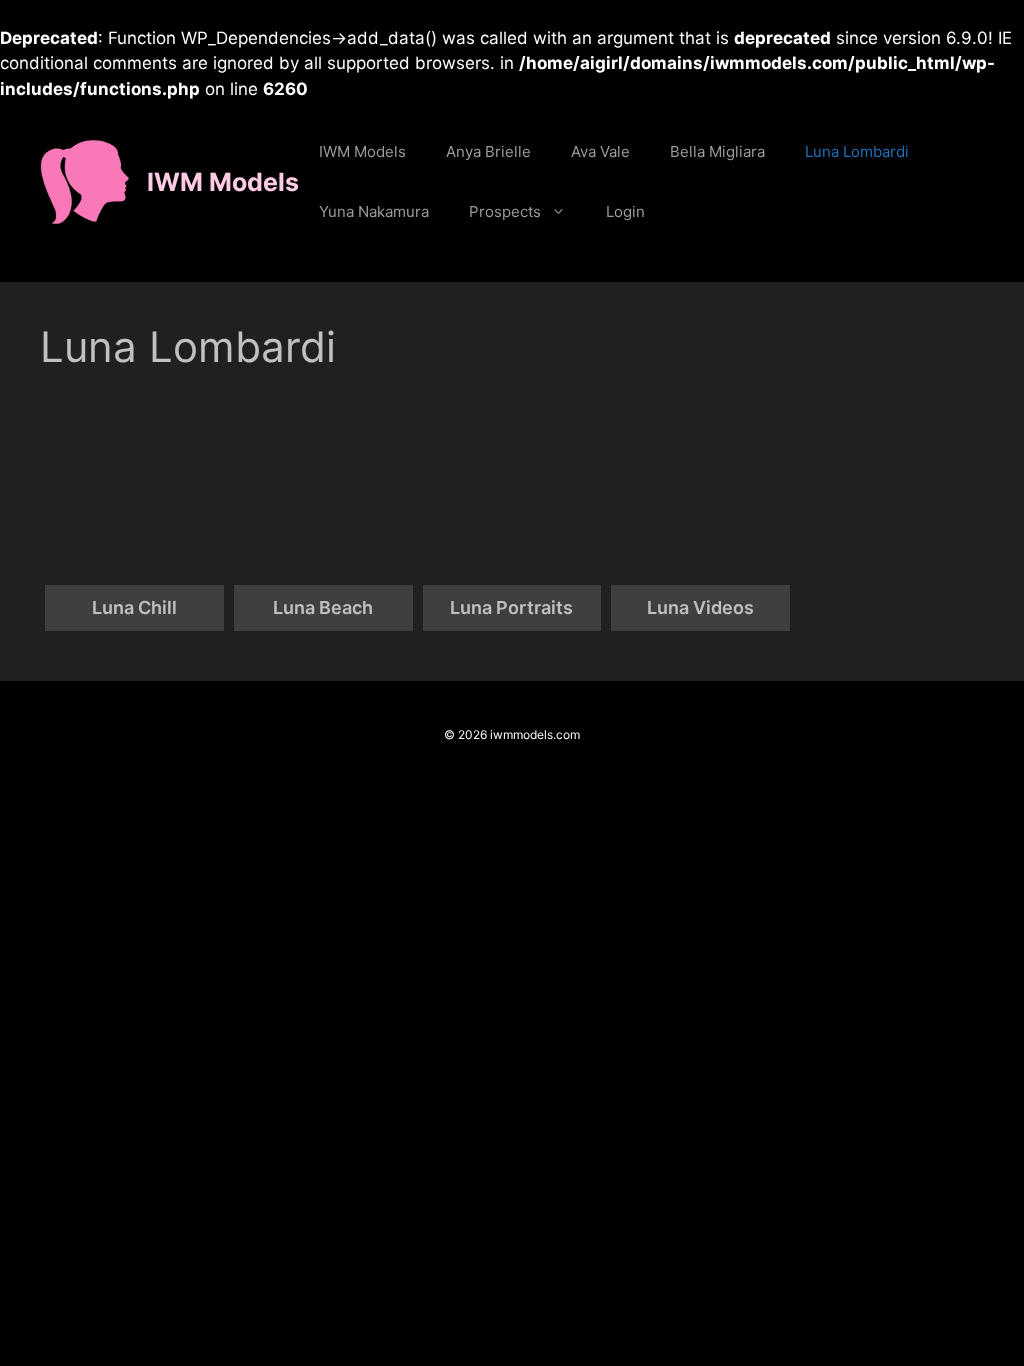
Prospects (505, 211)
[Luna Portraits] (512, 495)
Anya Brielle (488, 151)
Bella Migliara (717, 151)
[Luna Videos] (700, 495)
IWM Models (223, 182)
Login (625, 211)
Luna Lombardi (857, 151)
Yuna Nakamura (374, 211)
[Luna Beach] (323, 495)
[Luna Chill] (134, 495)
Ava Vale (600, 151)
